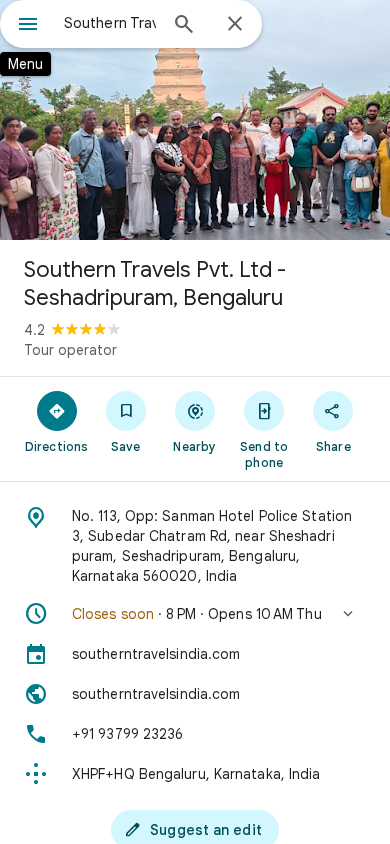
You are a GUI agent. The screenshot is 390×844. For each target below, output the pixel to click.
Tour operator (70, 350)
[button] (195, 614)
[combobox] (110, 23)
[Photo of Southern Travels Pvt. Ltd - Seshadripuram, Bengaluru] (195, 120)
